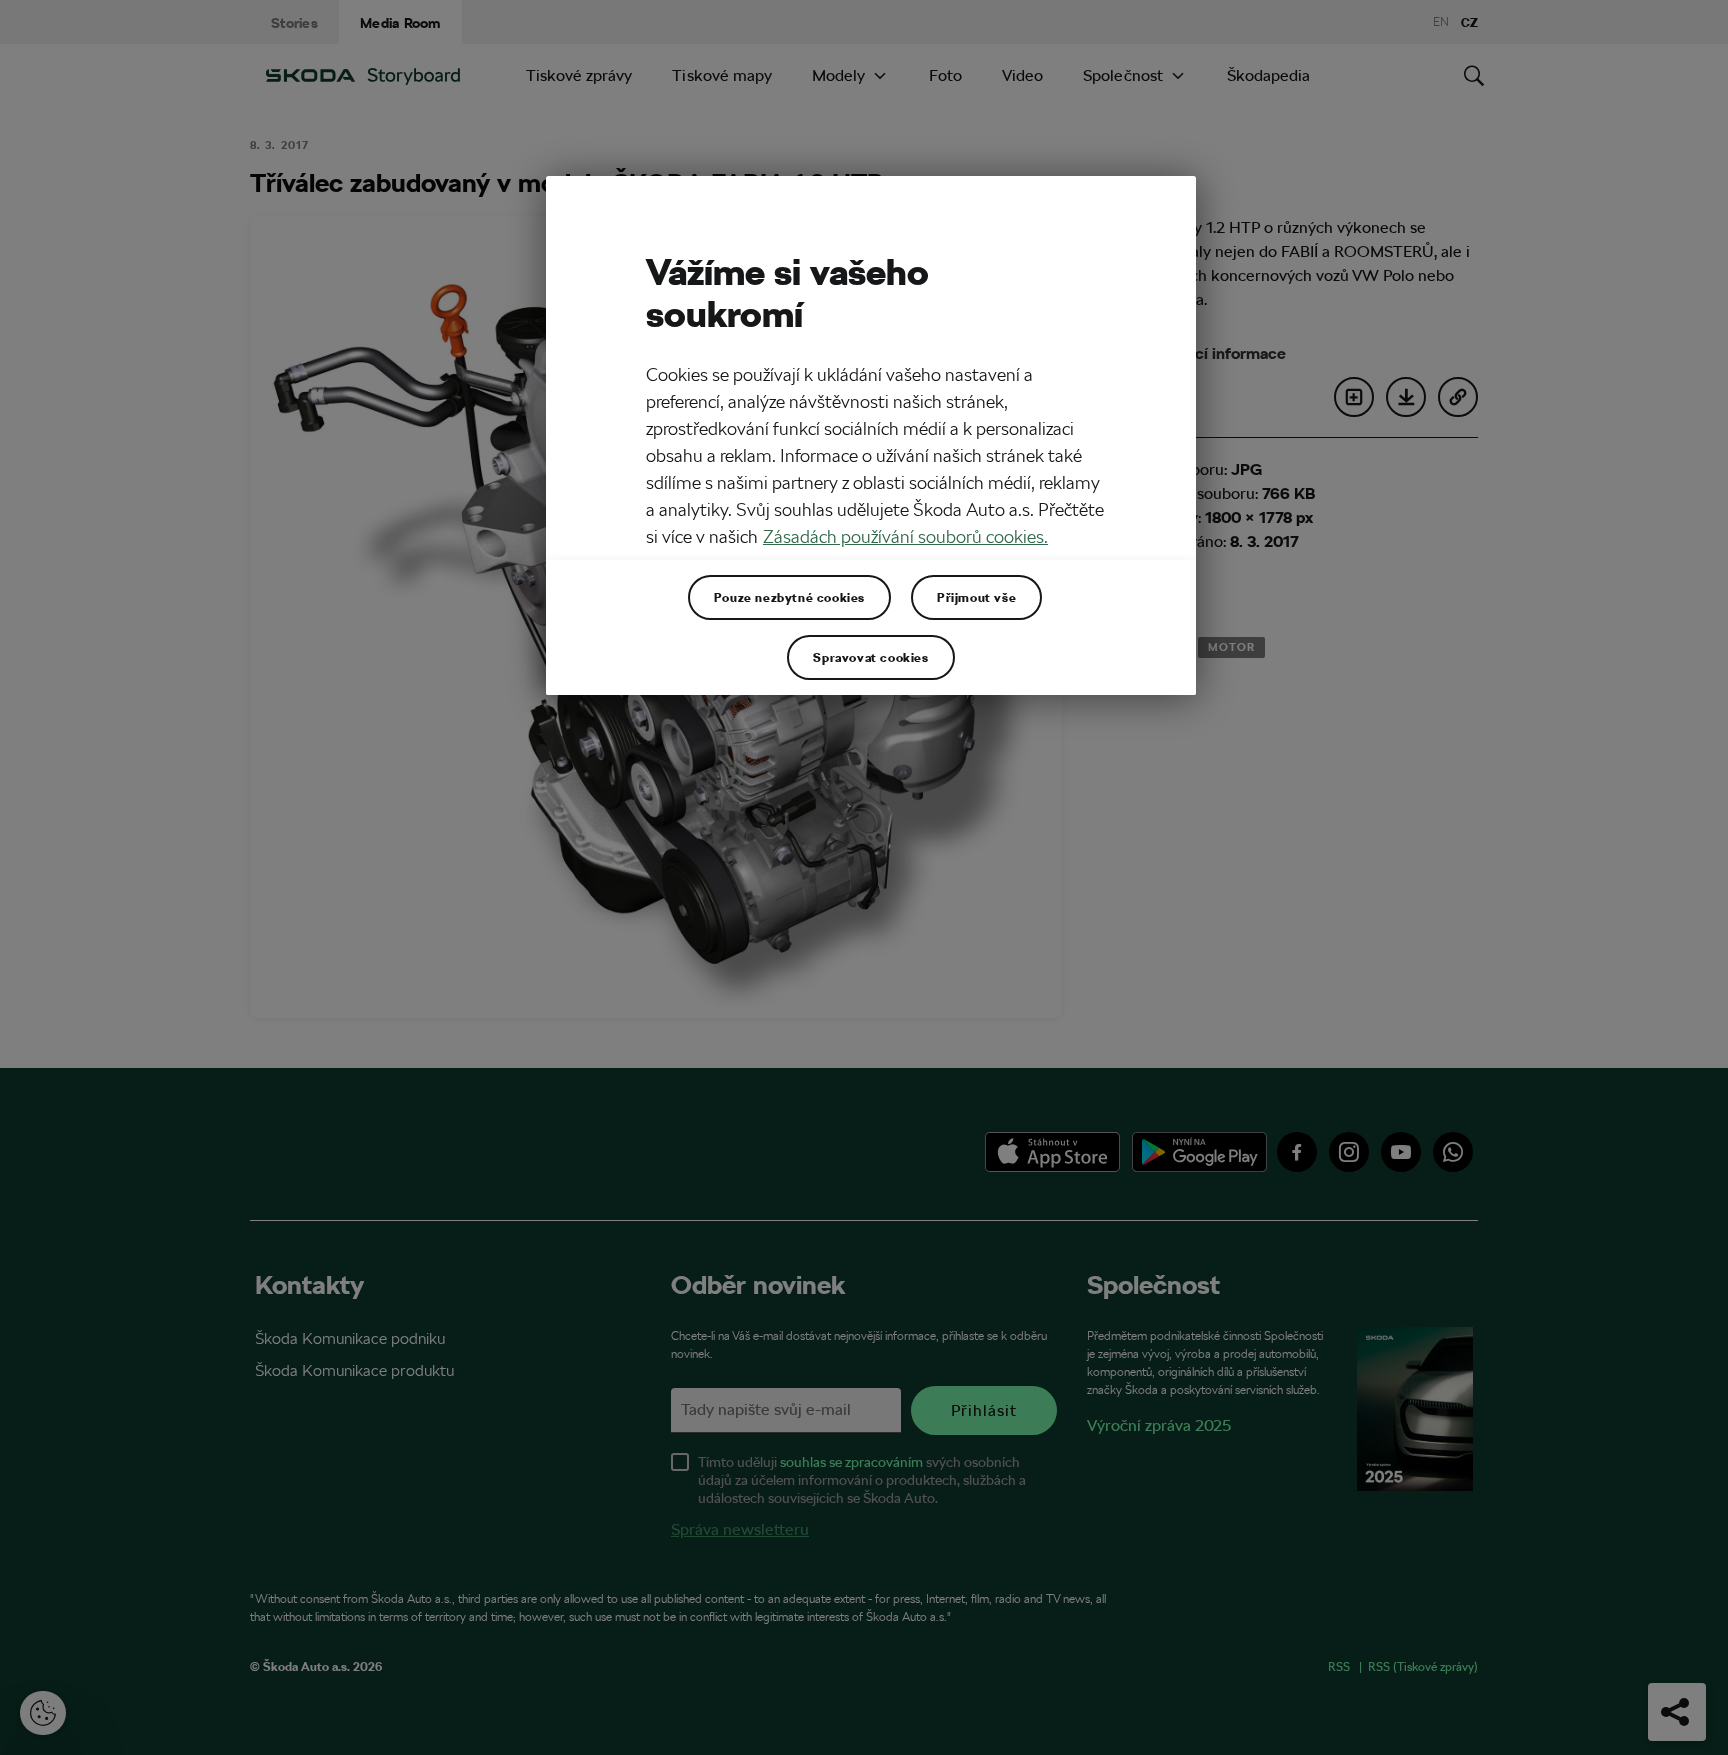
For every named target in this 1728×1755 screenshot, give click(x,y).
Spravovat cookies (870, 657)
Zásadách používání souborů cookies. (905, 536)
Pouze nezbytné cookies (789, 597)
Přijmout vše (976, 597)
